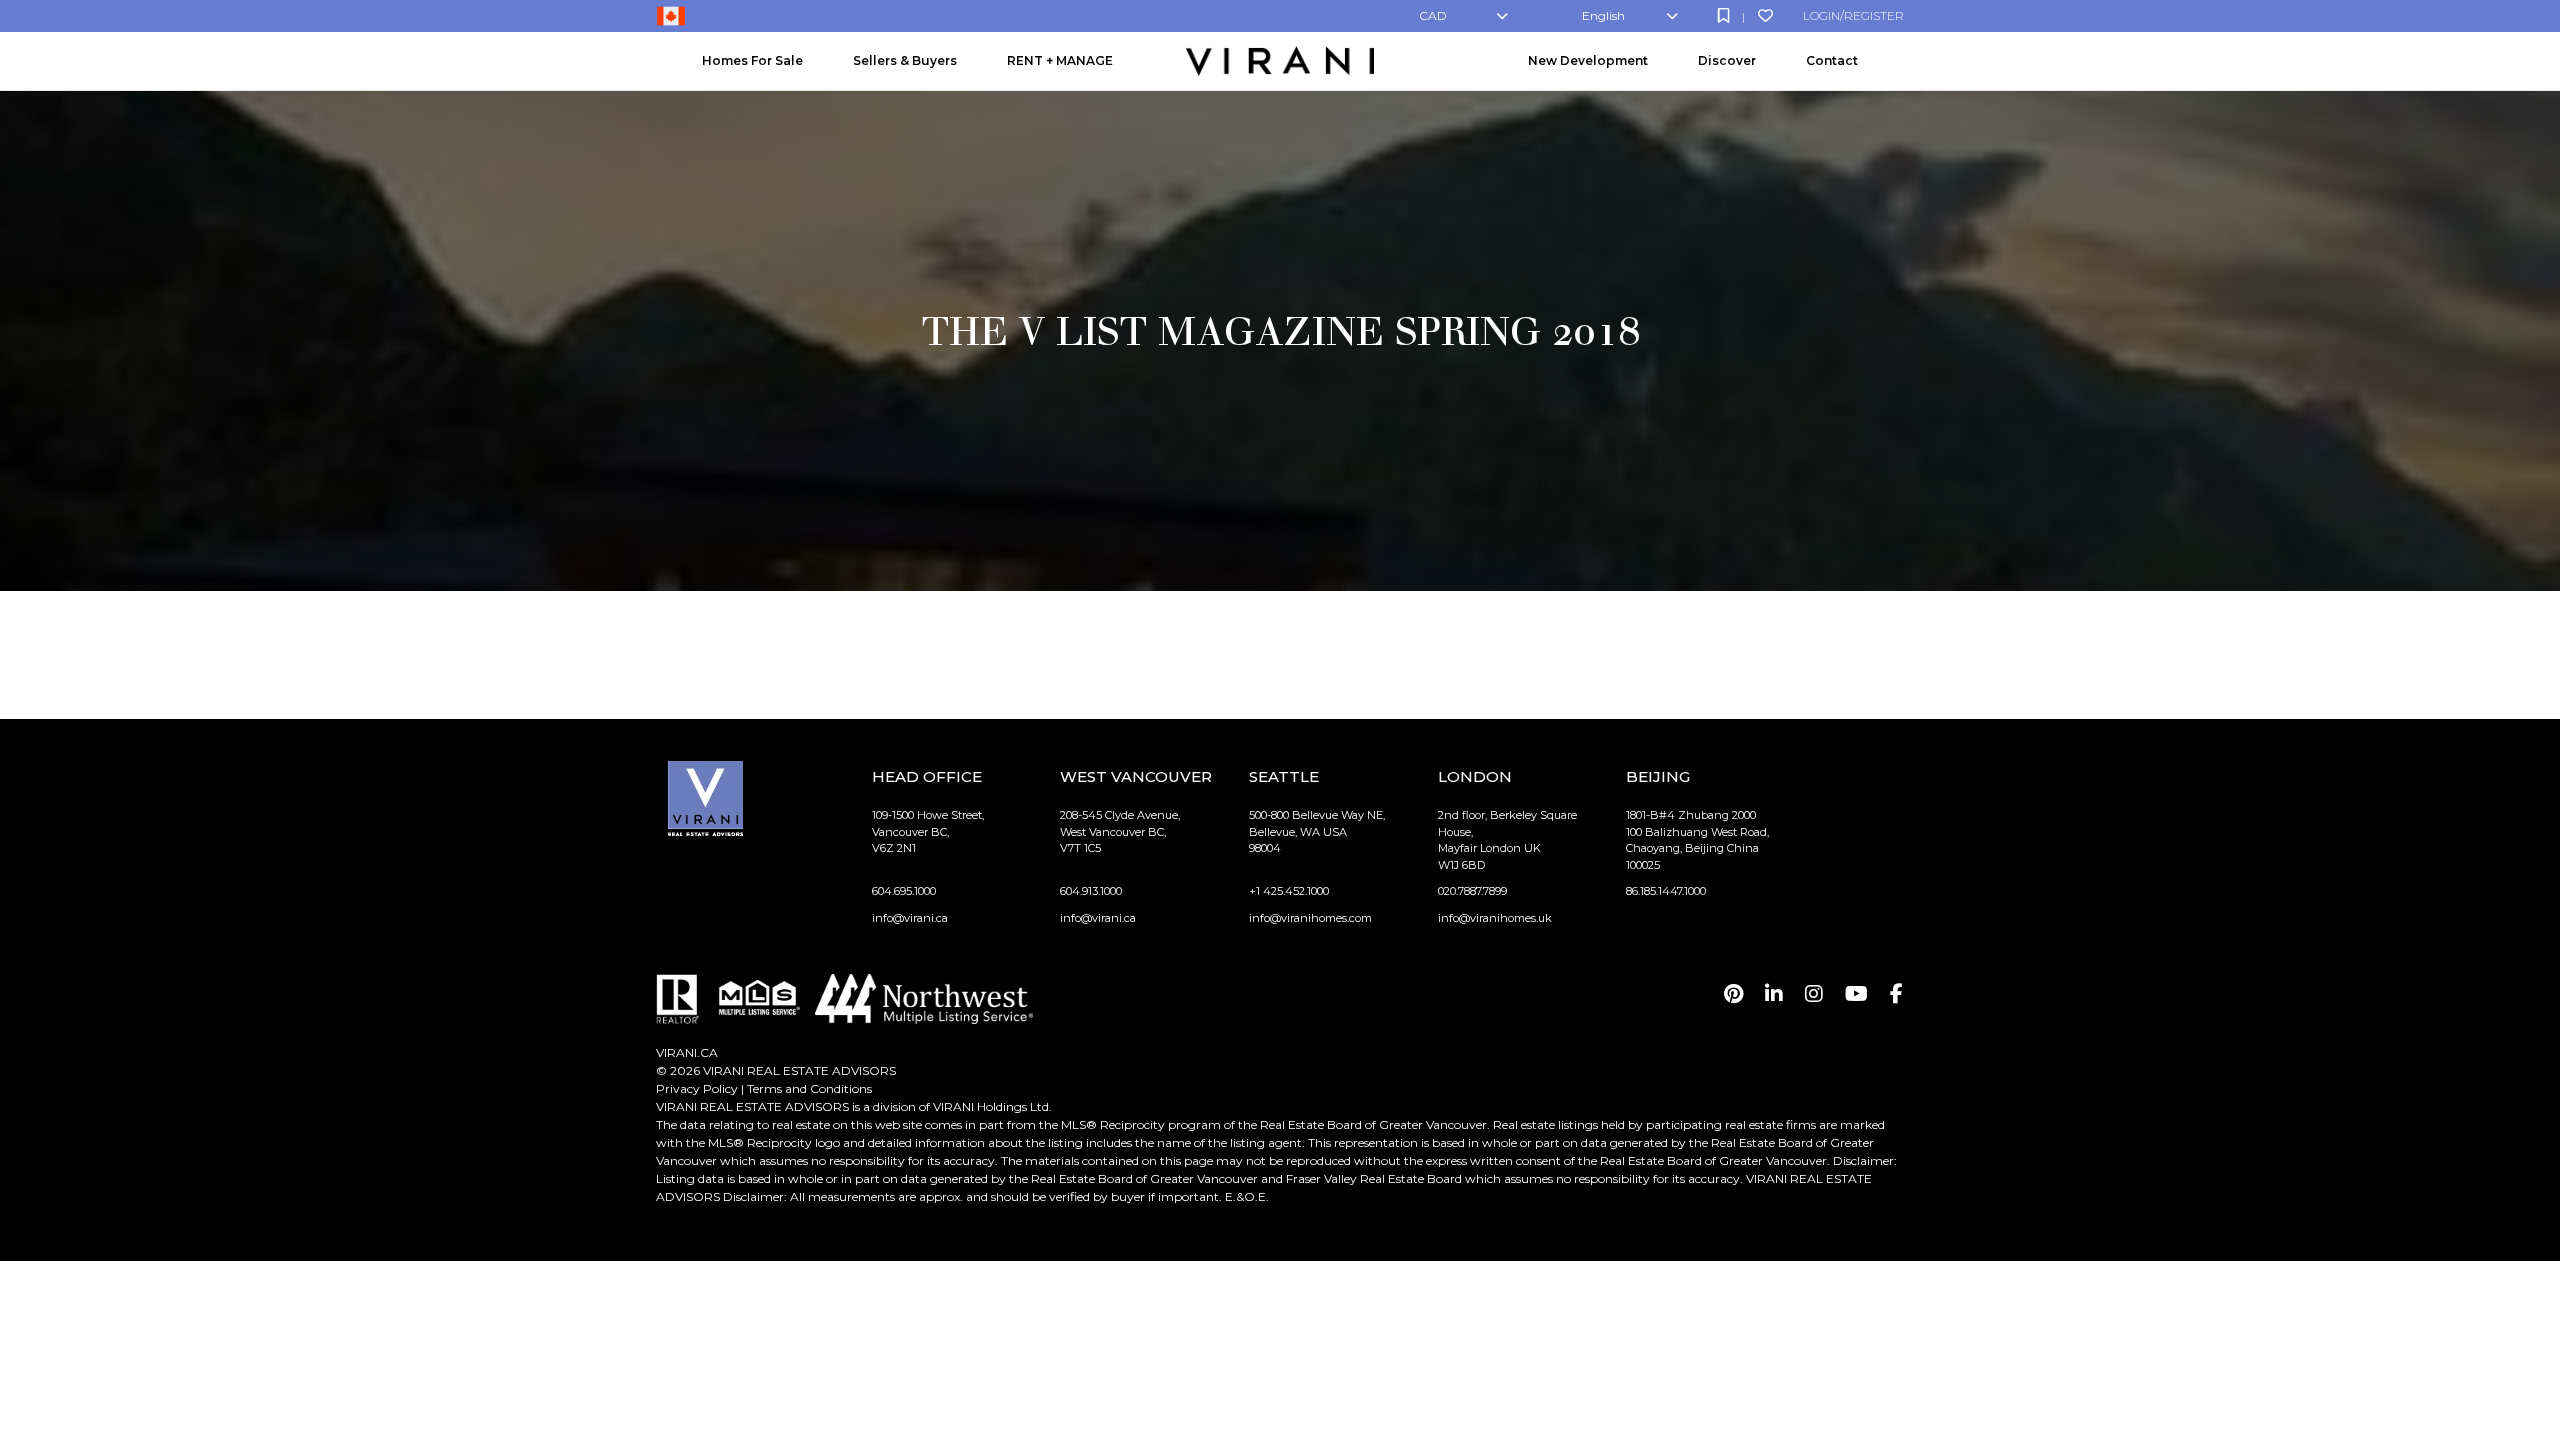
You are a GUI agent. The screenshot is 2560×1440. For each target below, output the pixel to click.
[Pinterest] (1733, 994)
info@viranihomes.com (1310, 918)
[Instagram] (1814, 994)
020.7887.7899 (1472, 891)
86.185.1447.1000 (1666, 891)
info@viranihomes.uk (1495, 918)
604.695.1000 (904, 891)
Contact (1832, 60)
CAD (1433, 15)
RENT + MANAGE (1060, 60)
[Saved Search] (1723, 15)
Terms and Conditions (809, 1088)
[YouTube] (1856, 994)
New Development (1588, 60)
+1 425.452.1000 (1289, 891)
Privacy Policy (697, 1088)
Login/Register (1853, 15)
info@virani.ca (910, 918)
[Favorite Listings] (1765, 15)
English (1603, 15)
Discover (1727, 60)
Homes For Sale (752, 60)
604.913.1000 (1091, 891)
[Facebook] (1896, 994)
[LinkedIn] (1774, 994)
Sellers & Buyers (905, 60)
